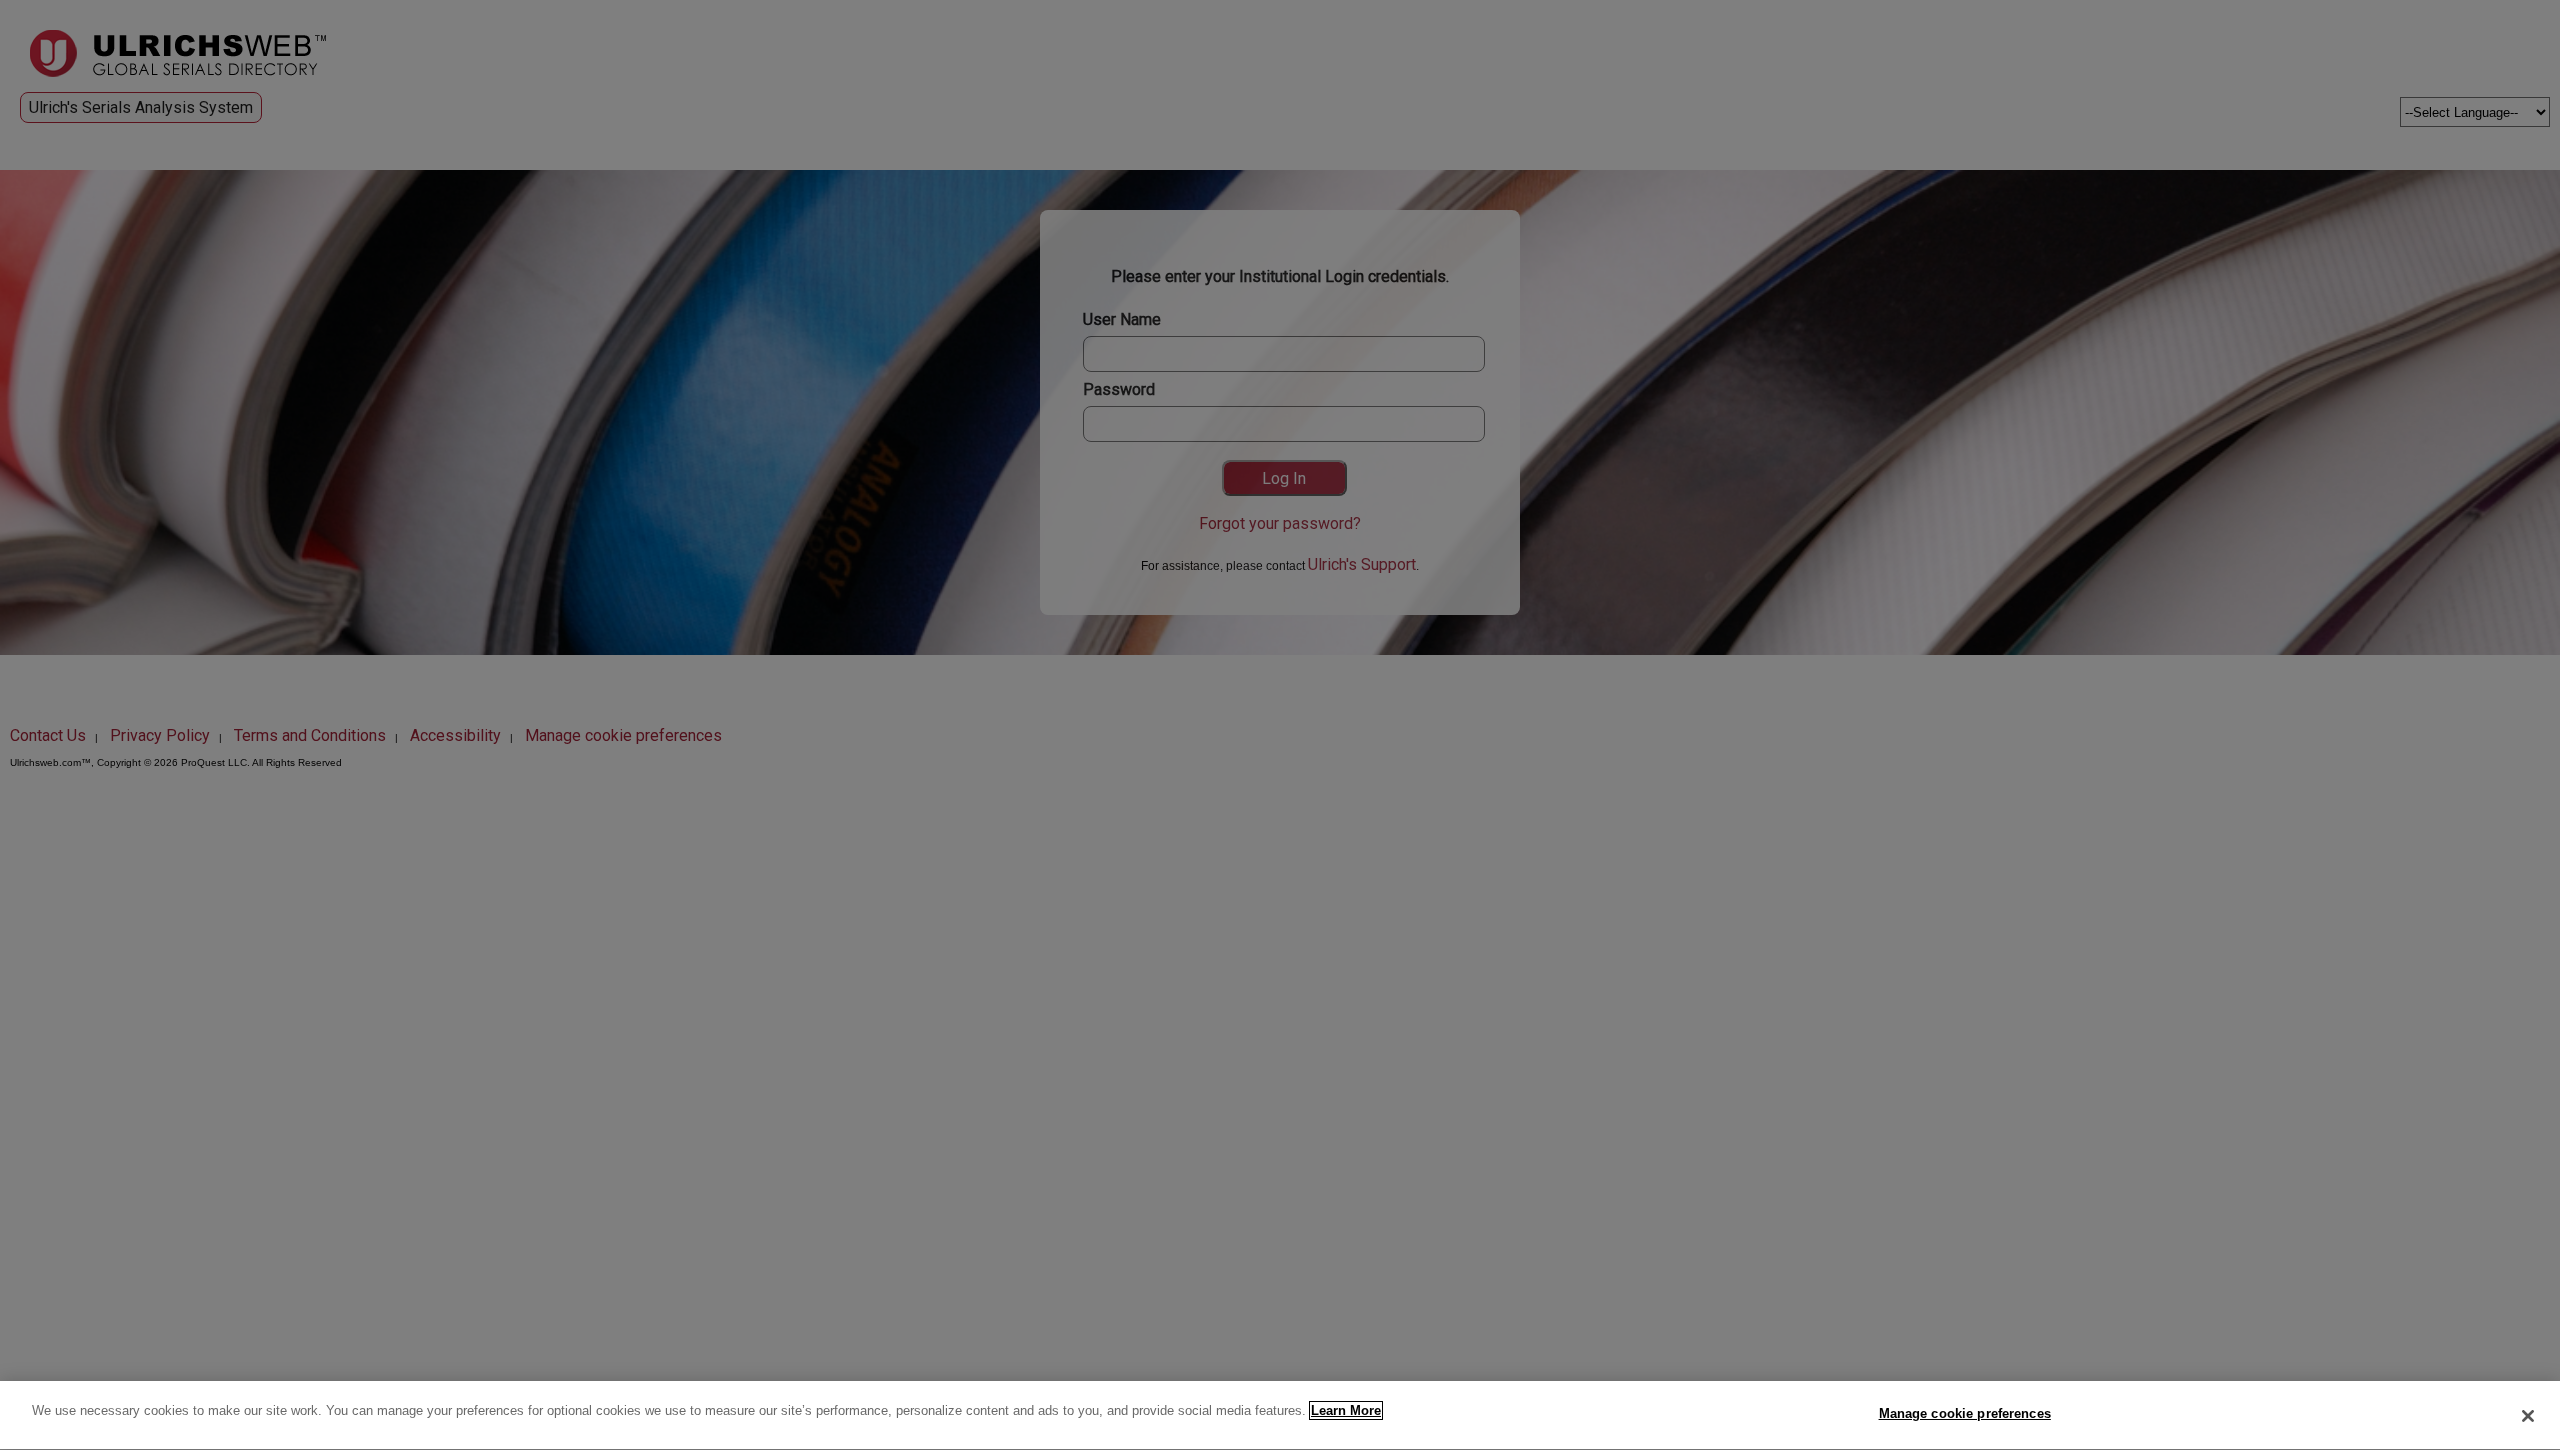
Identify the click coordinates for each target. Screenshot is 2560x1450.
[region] (1280, 1415)
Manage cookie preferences (1965, 1413)
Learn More (1346, 1410)
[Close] (2528, 1416)
